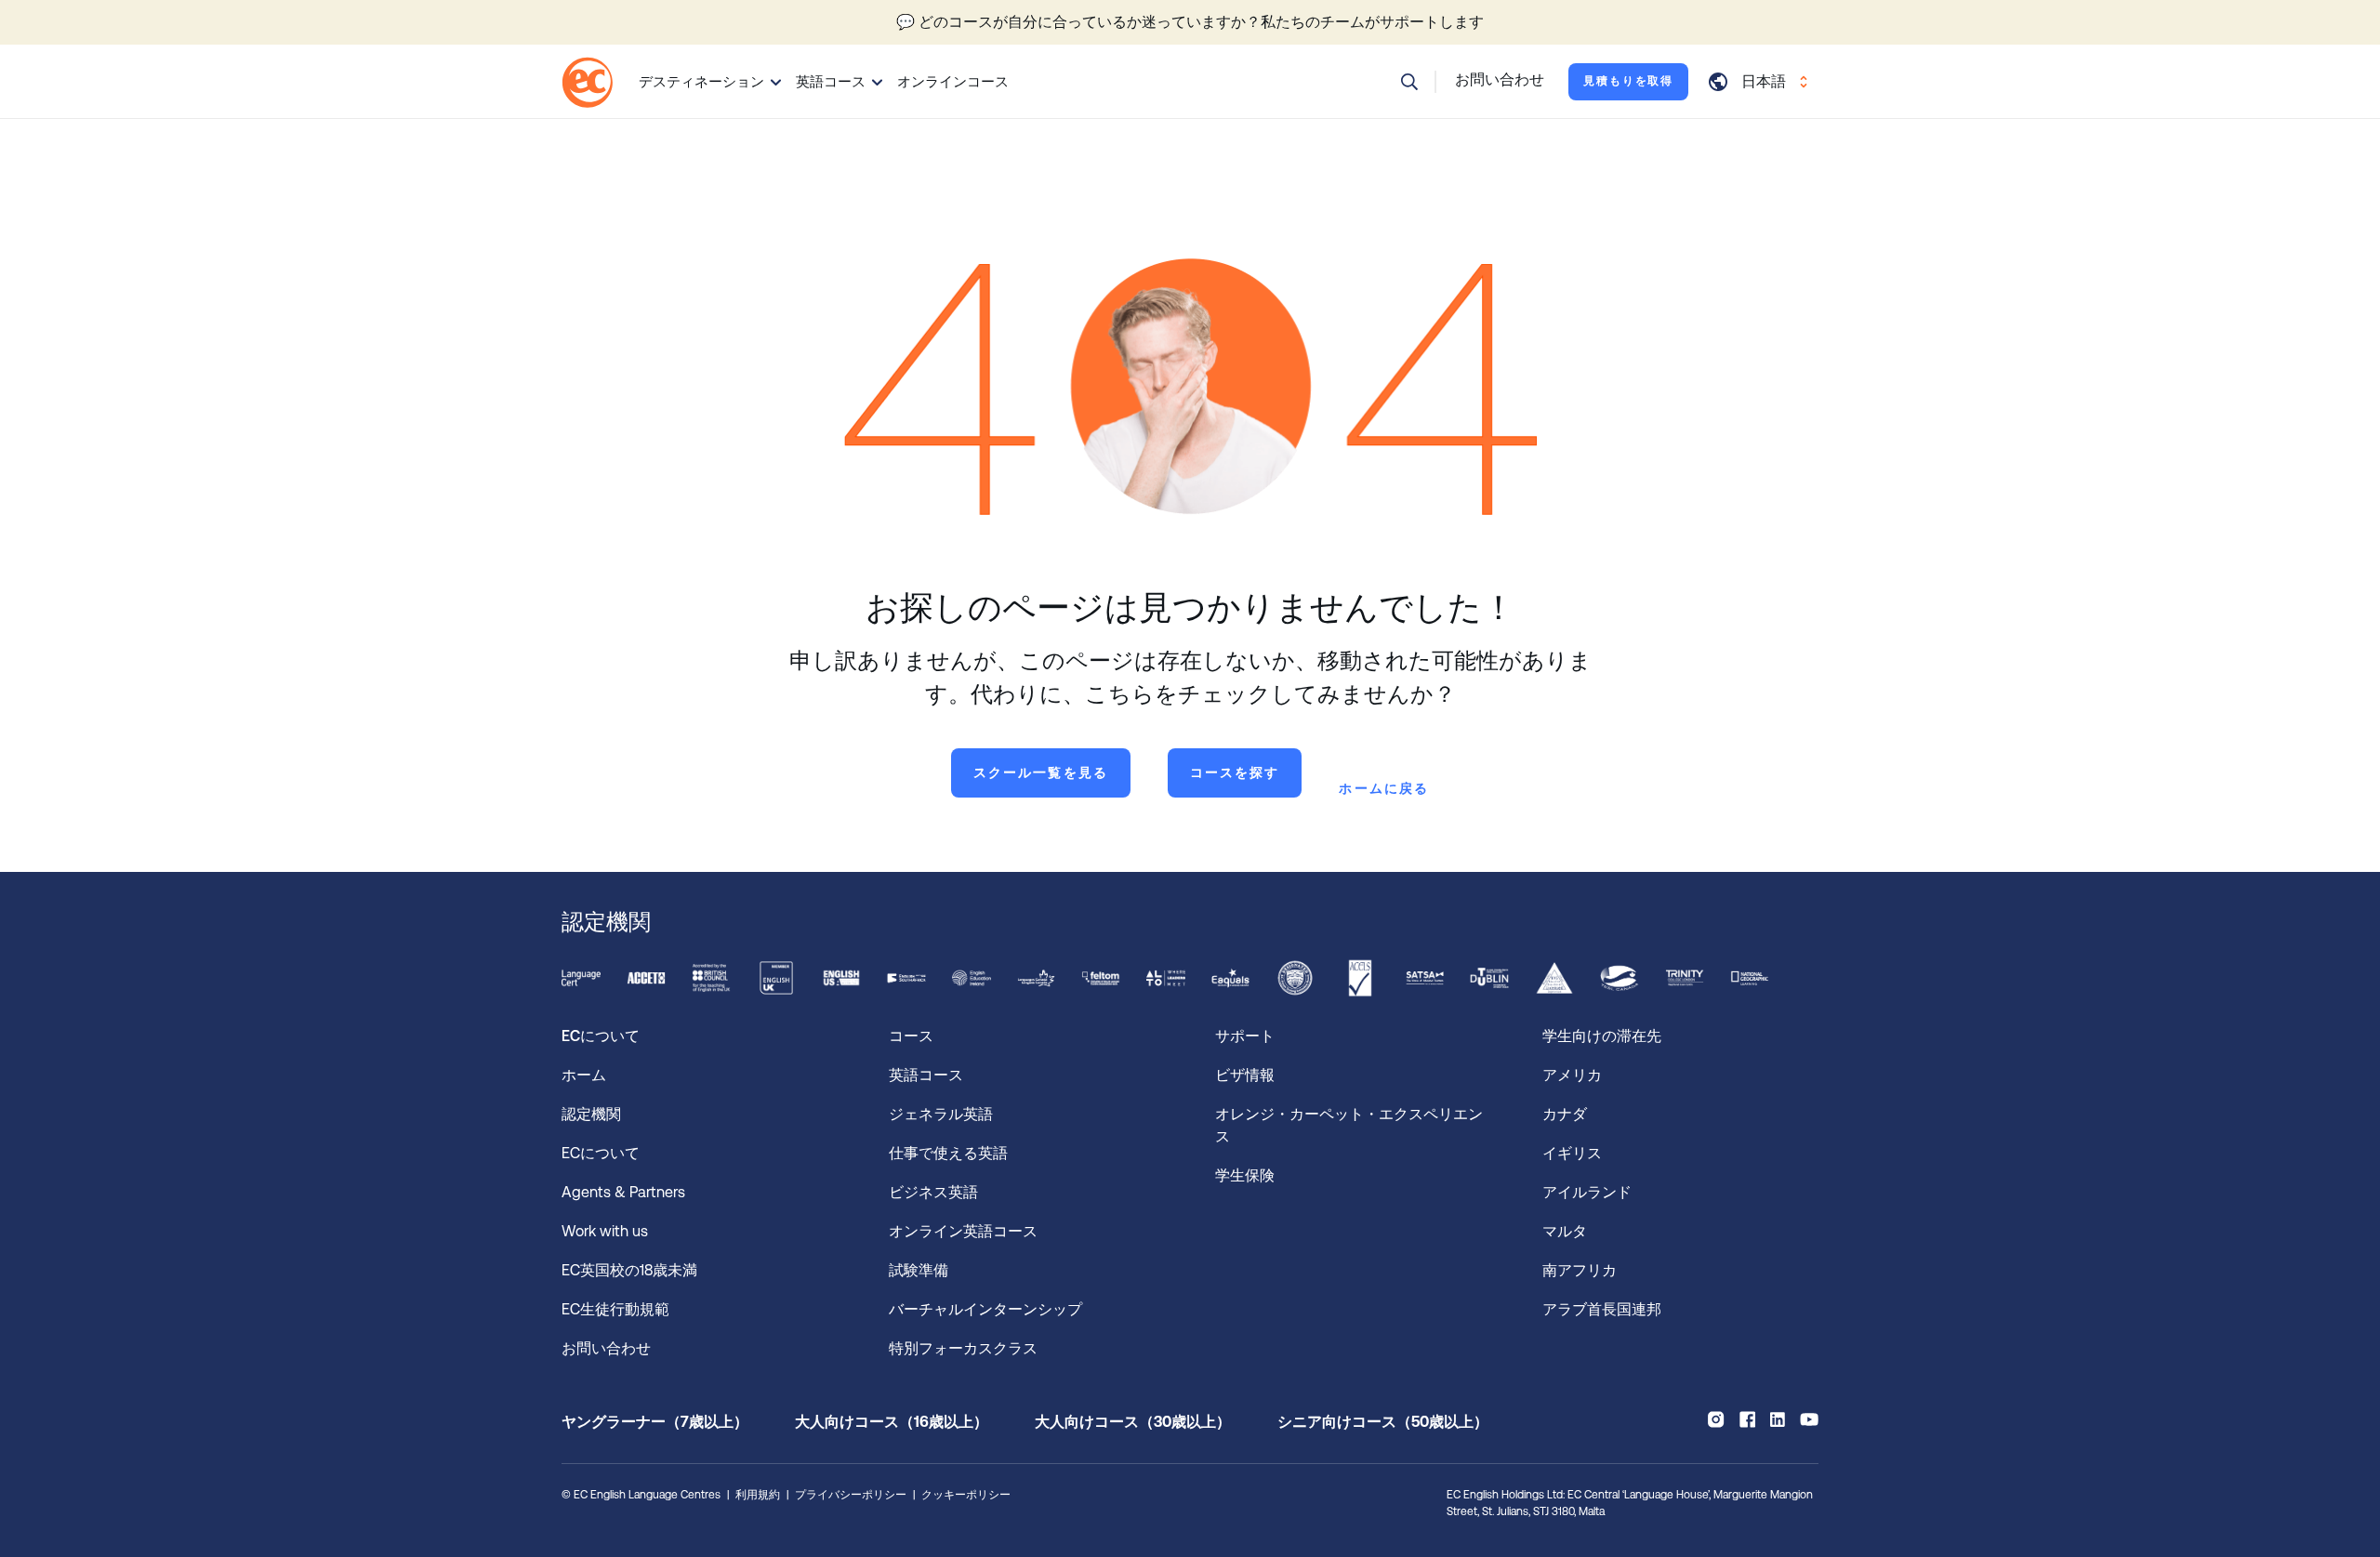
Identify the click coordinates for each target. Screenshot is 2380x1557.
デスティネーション (701, 81)
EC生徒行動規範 (617, 1309)
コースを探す (1235, 772)
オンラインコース (953, 81)
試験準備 (920, 1270)
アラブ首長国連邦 (1602, 1309)
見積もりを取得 (1628, 81)
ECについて (601, 1153)
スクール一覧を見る (1041, 772)
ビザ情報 (1247, 1075)
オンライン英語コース (963, 1231)
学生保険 (1245, 1175)
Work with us (605, 1231)
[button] (1409, 82)
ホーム (584, 1075)
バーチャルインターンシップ (989, 1309)
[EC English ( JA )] (587, 82)
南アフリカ (1580, 1270)
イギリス (1572, 1153)
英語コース (831, 81)
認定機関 (591, 1114)
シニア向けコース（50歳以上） (1383, 1422)
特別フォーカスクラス (963, 1348)
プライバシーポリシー (851, 1495)
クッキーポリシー (966, 1495)
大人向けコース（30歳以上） (1133, 1422)
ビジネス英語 (933, 1192)
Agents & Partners (623, 1192)
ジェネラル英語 (941, 1114)
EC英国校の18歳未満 (631, 1270)
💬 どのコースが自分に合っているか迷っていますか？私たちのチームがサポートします (1190, 22)
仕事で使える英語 (950, 1153)
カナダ (1565, 1114)
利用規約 (758, 1495)
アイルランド (1587, 1192)
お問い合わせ (606, 1348)
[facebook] (1747, 1419)
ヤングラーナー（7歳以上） (655, 1422)
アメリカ (1572, 1075)
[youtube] (1809, 1419)
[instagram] (1716, 1419)
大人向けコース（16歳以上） (892, 1422)
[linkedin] (1778, 1419)
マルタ (1565, 1231)
